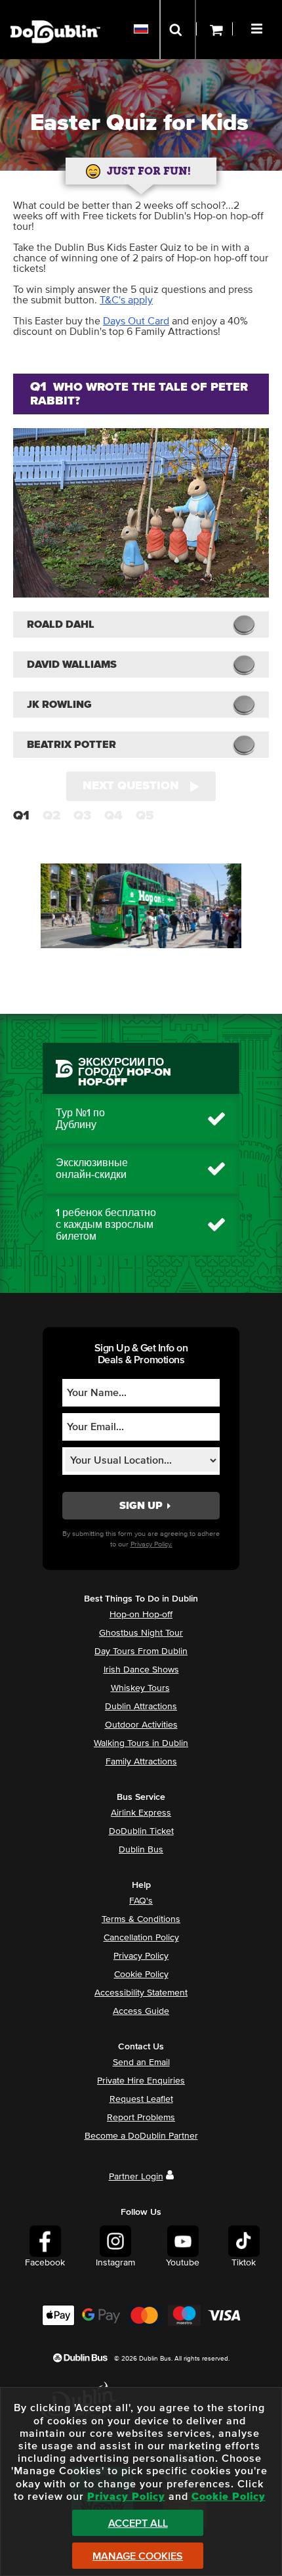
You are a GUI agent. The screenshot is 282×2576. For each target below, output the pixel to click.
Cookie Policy (141, 1975)
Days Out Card (136, 321)
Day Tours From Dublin (141, 1651)
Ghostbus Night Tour (141, 1633)
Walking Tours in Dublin (141, 1743)
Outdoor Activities (141, 1725)
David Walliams (72, 665)
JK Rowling (59, 705)
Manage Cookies (138, 2556)
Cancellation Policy (141, 1938)
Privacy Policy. (151, 1544)
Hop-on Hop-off (141, 1615)
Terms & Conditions (141, 1919)
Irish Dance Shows (141, 1670)
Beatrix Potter (71, 745)
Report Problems (141, 2118)
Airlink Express (141, 1813)
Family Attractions (141, 1762)
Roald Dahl (61, 624)
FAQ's (141, 1901)
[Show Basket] (214, 30)
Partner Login (136, 2177)
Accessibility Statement (141, 1993)
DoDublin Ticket (141, 1831)
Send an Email (141, 2063)
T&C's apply (126, 300)
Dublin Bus (141, 1850)
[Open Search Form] (178, 30)
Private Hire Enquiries (141, 2081)
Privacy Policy (141, 1956)
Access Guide (141, 2011)
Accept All (138, 2523)
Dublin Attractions (141, 1707)
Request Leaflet (141, 2099)
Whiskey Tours (140, 1688)
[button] (258, 27)
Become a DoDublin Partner (141, 2136)
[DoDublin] (55, 11)
